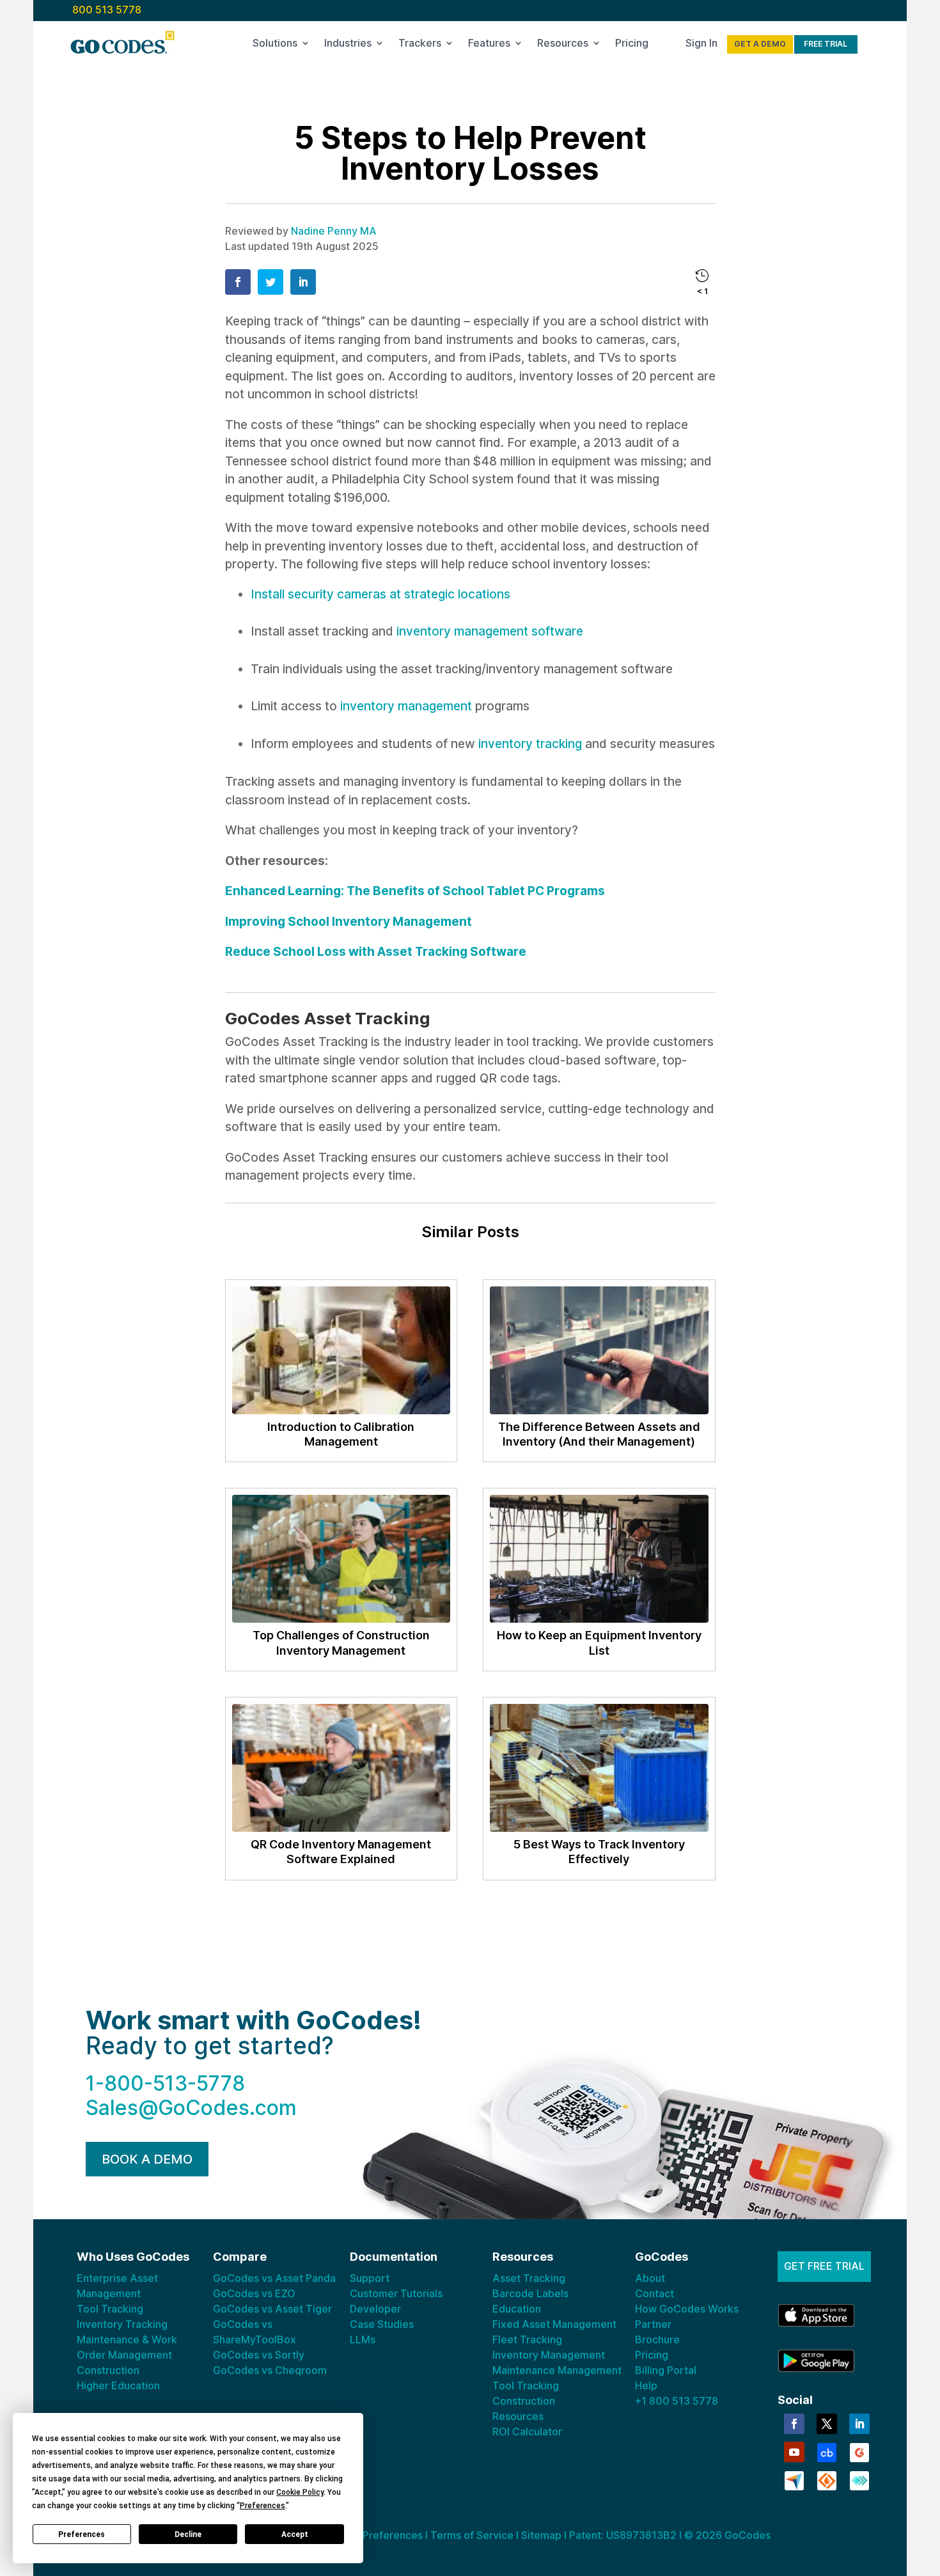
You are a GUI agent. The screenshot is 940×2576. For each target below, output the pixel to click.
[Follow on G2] (859, 2451)
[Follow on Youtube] (794, 2452)
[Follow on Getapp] (859, 2479)
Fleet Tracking (527, 2339)
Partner (653, 2324)
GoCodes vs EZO (254, 2293)
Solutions (275, 45)
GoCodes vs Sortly (259, 2355)
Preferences (82, 2534)
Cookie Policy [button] (300, 2492)
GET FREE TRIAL (824, 2266)
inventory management (406, 706)
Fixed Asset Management (554, 2324)
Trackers (420, 45)
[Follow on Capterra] (794, 2479)
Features (489, 45)
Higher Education (118, 2385)
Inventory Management (549, 2355)
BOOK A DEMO (147, 2159)
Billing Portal (666, 2370)
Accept (295, 2534)
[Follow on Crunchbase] (827, 2451)
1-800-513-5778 (165, 2083)
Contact (654, 2293)
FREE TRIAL (826, 44)
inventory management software (490, 631)
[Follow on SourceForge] (827, 2479)
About (650, 2278)
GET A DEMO (760, 44)
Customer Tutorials (396, 2293)
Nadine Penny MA (334, 231)
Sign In (701, 45)
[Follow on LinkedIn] (859, 2424)
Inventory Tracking (122, 2324)
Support (370, 2278)
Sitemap (541, 2535)
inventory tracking (530, 744)
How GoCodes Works (687, 2309)
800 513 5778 (107, 10)
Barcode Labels (530, 2293)
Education (517, 2309)
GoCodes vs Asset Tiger (272, 2309)
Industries (348, 45)
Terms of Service (472, 2535)
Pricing (632, 45)
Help (646, 2385)
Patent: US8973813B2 (623, 2535)
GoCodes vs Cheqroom (270, 2370)
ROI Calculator (527, 2432)
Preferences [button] (262, 2506)
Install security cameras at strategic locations (380, 594)
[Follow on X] (827, 2424)
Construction (108, 2370)
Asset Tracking (529, 2278)
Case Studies (382, 2324)
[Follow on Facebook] (794, 2424)
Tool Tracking (110, 2309)
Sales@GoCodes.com (191, 2108)
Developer (375, 2309)
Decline (188, 2534)
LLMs (363, 2339)
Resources (563, 45)
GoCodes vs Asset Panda (274, 2278)
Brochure (657, 2339)
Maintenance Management (557, 2370)
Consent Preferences (371, 2535)
